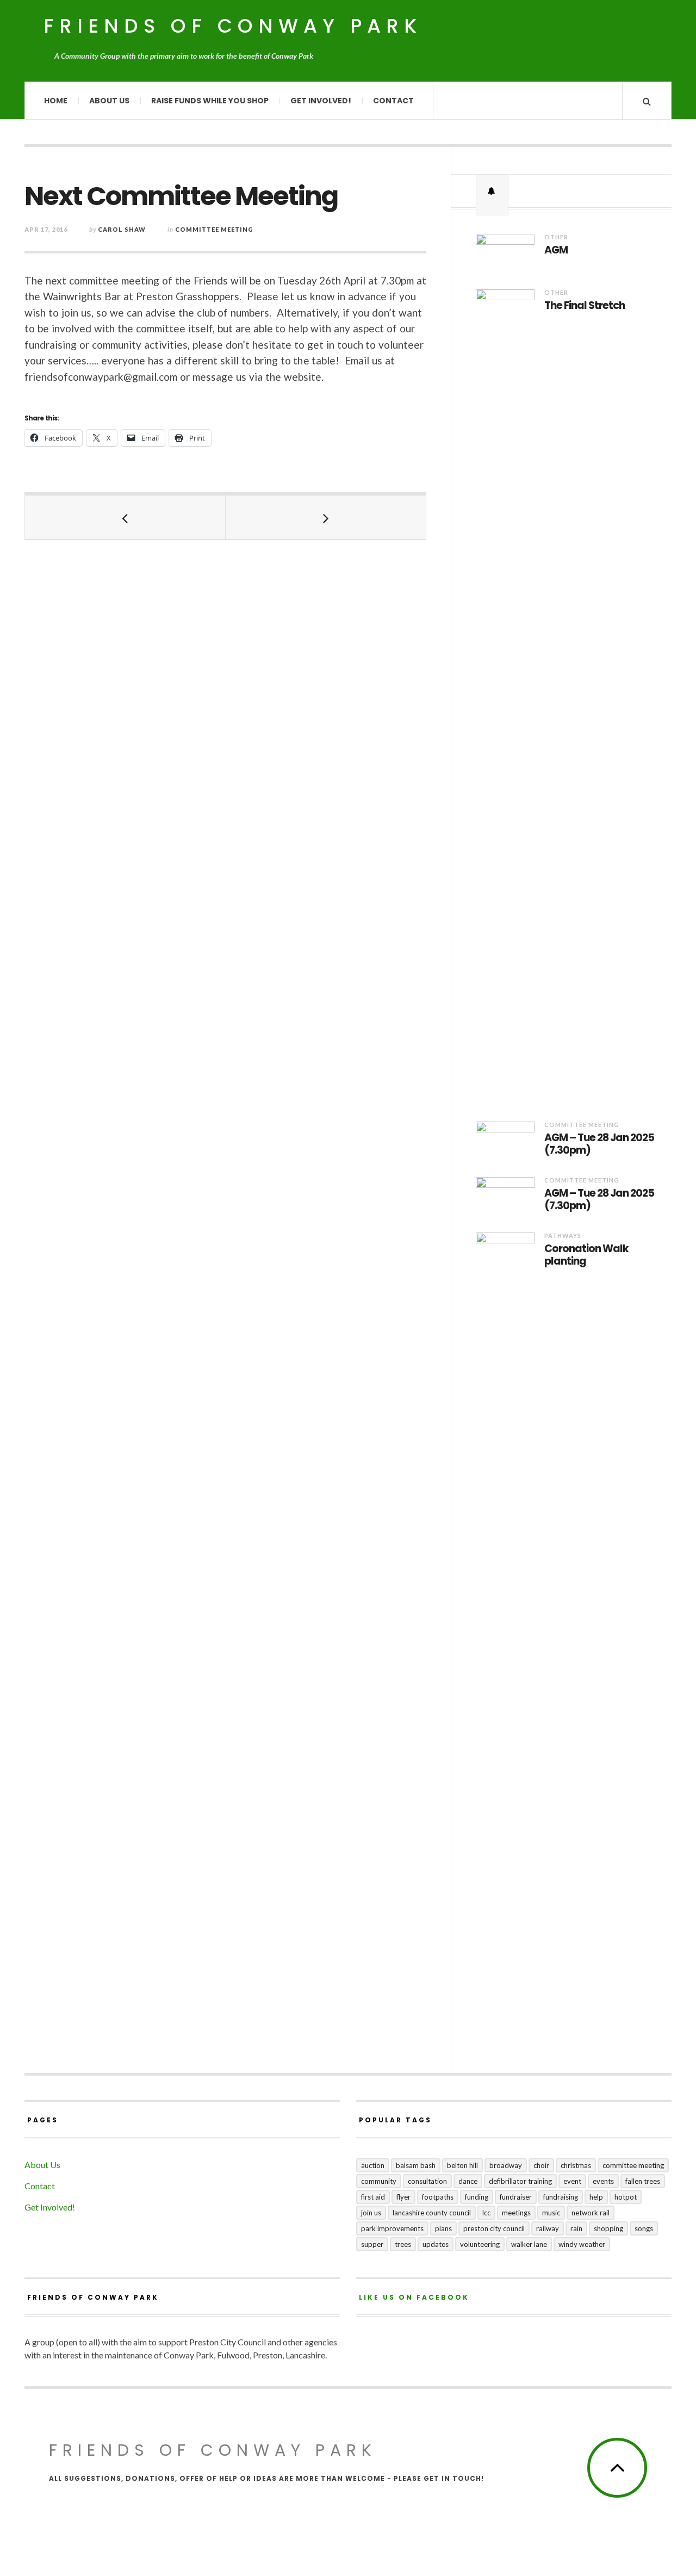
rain (576, 2228)
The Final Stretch (585, 306)
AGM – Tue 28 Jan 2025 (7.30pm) (599, 1144)
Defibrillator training (520, 2181)
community (379, 2181)
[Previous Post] (125, 517)
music (551, 2213)
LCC (486, 2213)
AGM (556, 250)
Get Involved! (321, 101)
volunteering (480, 2244)
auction (373, 2165)
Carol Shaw (122, 229)
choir (541, 2165)
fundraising (561, 2197)
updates (436, 2244)
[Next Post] (326, 517)
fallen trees (643, 2181)
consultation (427, 2181)
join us (371, 2213)
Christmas (576, 2165)
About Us (109, 101)
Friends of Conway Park (233, 26)
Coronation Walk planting (586, 1255)
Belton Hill (462, 2165)
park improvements (392, 2228)
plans (443, 2228)
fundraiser (516, 2197)
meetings (516, 2213)
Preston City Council (494, 2228)
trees (403, 2244)
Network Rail (591, 2213)
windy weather (582, 2244)
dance (468, 2181)
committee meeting (633, 2165)
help (596, 2197)
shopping (608, 2228)
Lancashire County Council (432, 2213)
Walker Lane (529, 2244)
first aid (373, 2197)
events (603, 2181)
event (572, 2181)
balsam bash (416, 2165)
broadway (506, 2165)
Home (56, 101)
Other (556, 237)
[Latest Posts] (492, 191)
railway (548, 2228)
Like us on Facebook (414, 2297)
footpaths (438, 2197)
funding (477, 2197)
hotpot (626, 2197)
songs (644, 2228)
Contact (393, 101)
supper (372, 2244)
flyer (403, 2197)
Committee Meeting (214, 229)
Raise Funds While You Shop (210, 101)
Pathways (563, 1236)
